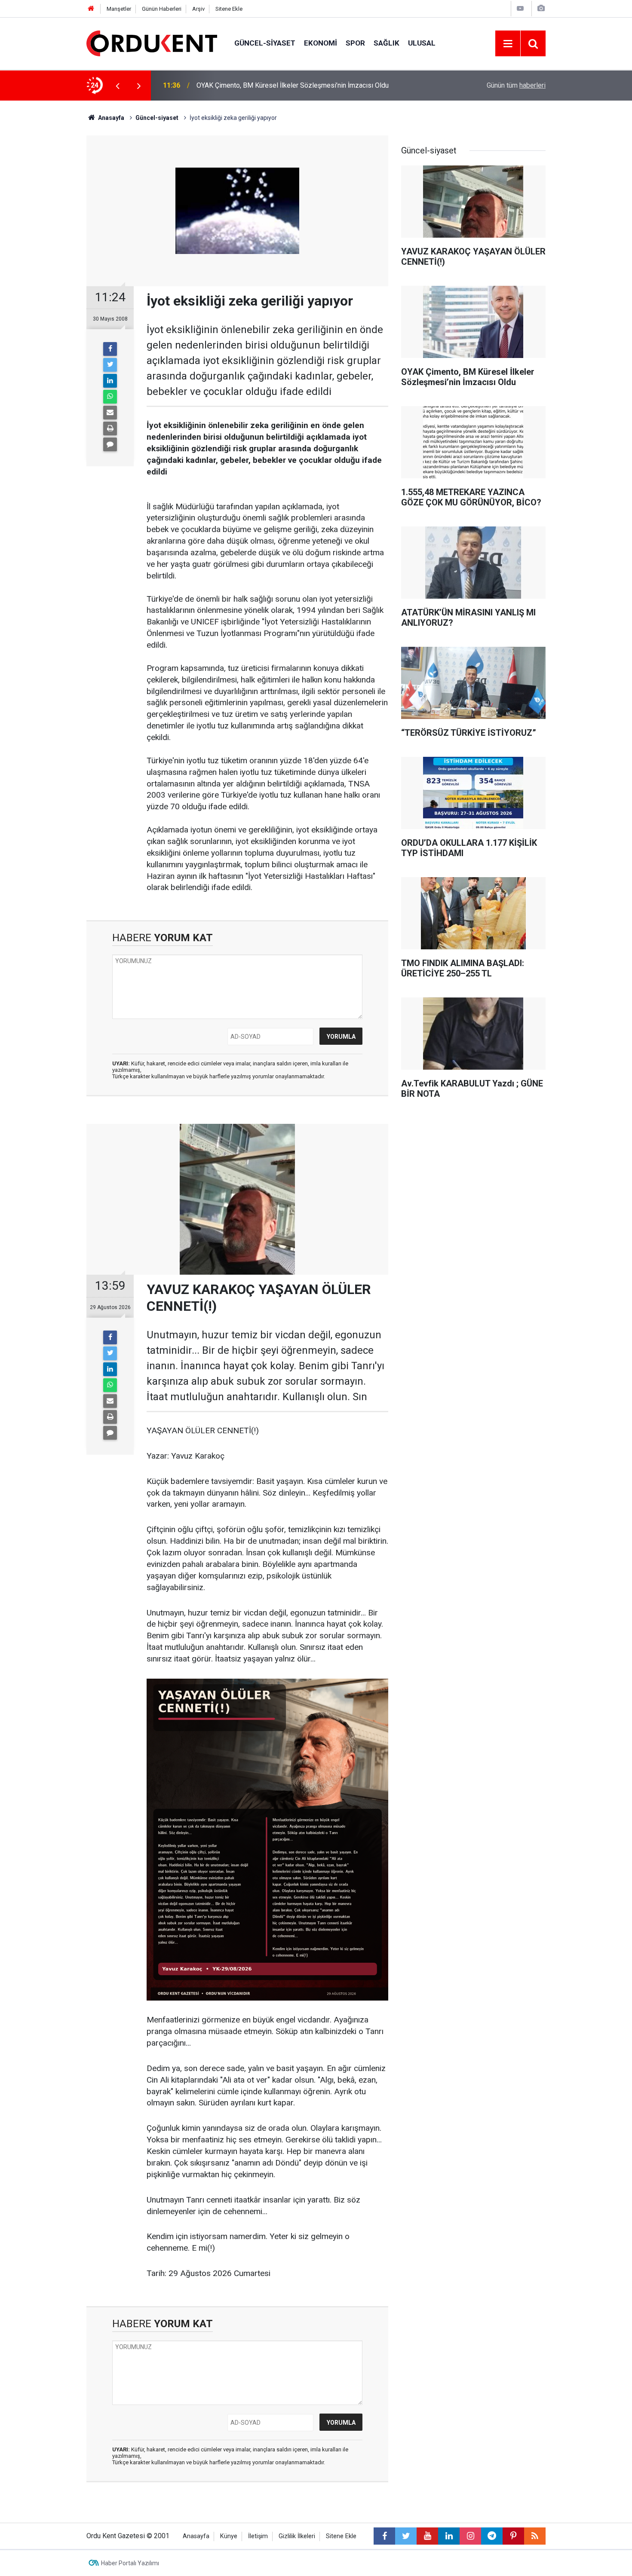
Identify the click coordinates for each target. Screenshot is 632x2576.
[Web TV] (520, 8)
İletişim (258, 2536)
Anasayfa (196, 2536)
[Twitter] (110, 365)
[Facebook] (110, 349)
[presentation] (117, 86)
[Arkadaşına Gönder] (110, 413)
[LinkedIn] (110, 381)
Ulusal (422, 43)
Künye (229, 2536)
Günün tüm (516, 85)
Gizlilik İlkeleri (297, 2536)
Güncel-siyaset (265, 43)
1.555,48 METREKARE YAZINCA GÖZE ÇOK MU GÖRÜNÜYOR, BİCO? (299, 85)
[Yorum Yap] (110, 444)
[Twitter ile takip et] (406, 2536)
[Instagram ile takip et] (470, 2536)
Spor (355, 43)
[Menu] (508, 44)
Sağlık (387, 43)
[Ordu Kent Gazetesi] (152, 43)
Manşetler (119, 9)
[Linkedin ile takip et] (449, 2536)
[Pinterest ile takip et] (513, 2536)
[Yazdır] (110, 428)
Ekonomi (321, 43)
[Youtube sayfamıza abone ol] (427, 2536)
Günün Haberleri (162, 9)
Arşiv (198, 9)
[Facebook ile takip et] (384, 2536)
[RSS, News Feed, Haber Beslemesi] (535, 2536)
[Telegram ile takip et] (492, 2536)
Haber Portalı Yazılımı (130, 2563)
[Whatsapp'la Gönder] (110, 397)
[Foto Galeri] (541, 8)
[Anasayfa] (91, 9)
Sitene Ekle (229, 9)
